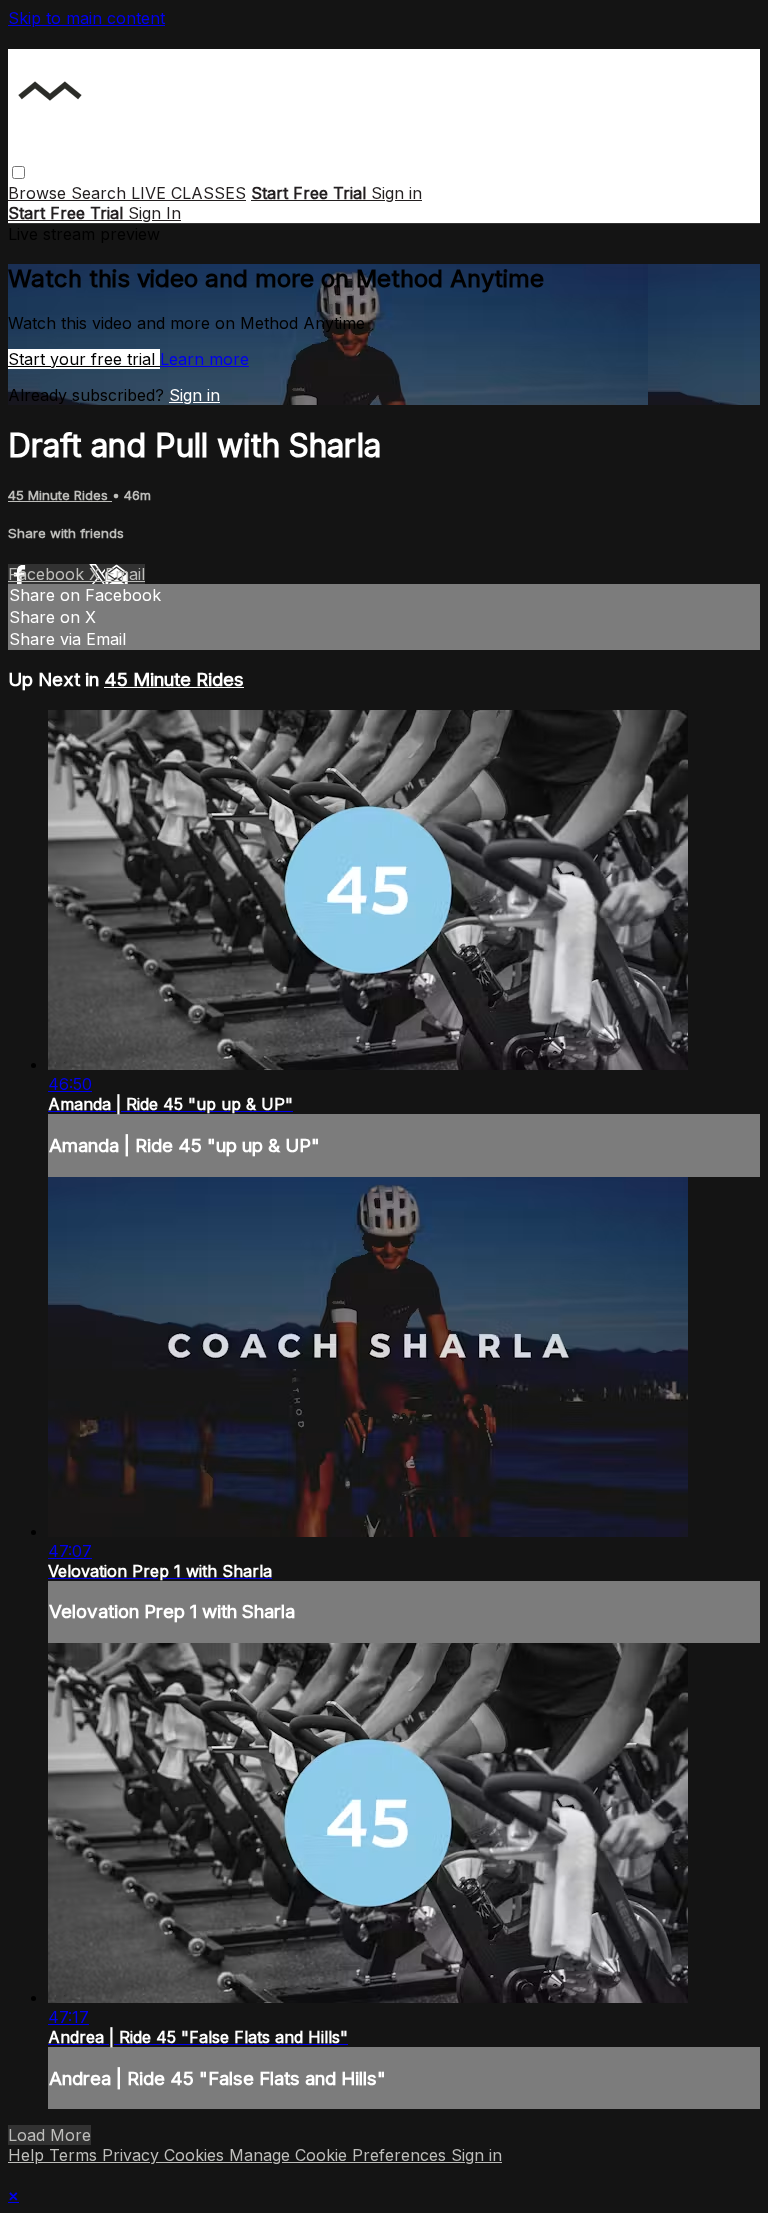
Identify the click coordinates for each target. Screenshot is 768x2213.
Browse (39, 193)
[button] (18, 172)
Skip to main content (86, 18)
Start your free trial (84, 359)
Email (125, 574)
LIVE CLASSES (188, 193)
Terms (75, 2155)
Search (101, 193)
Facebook (48, 574)
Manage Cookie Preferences (340, 2155)
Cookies (196, 2155)
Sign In (154, 213)
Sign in (396, 193)
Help (28, 2155)
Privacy (133, 2155)
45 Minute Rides (60, 495)
